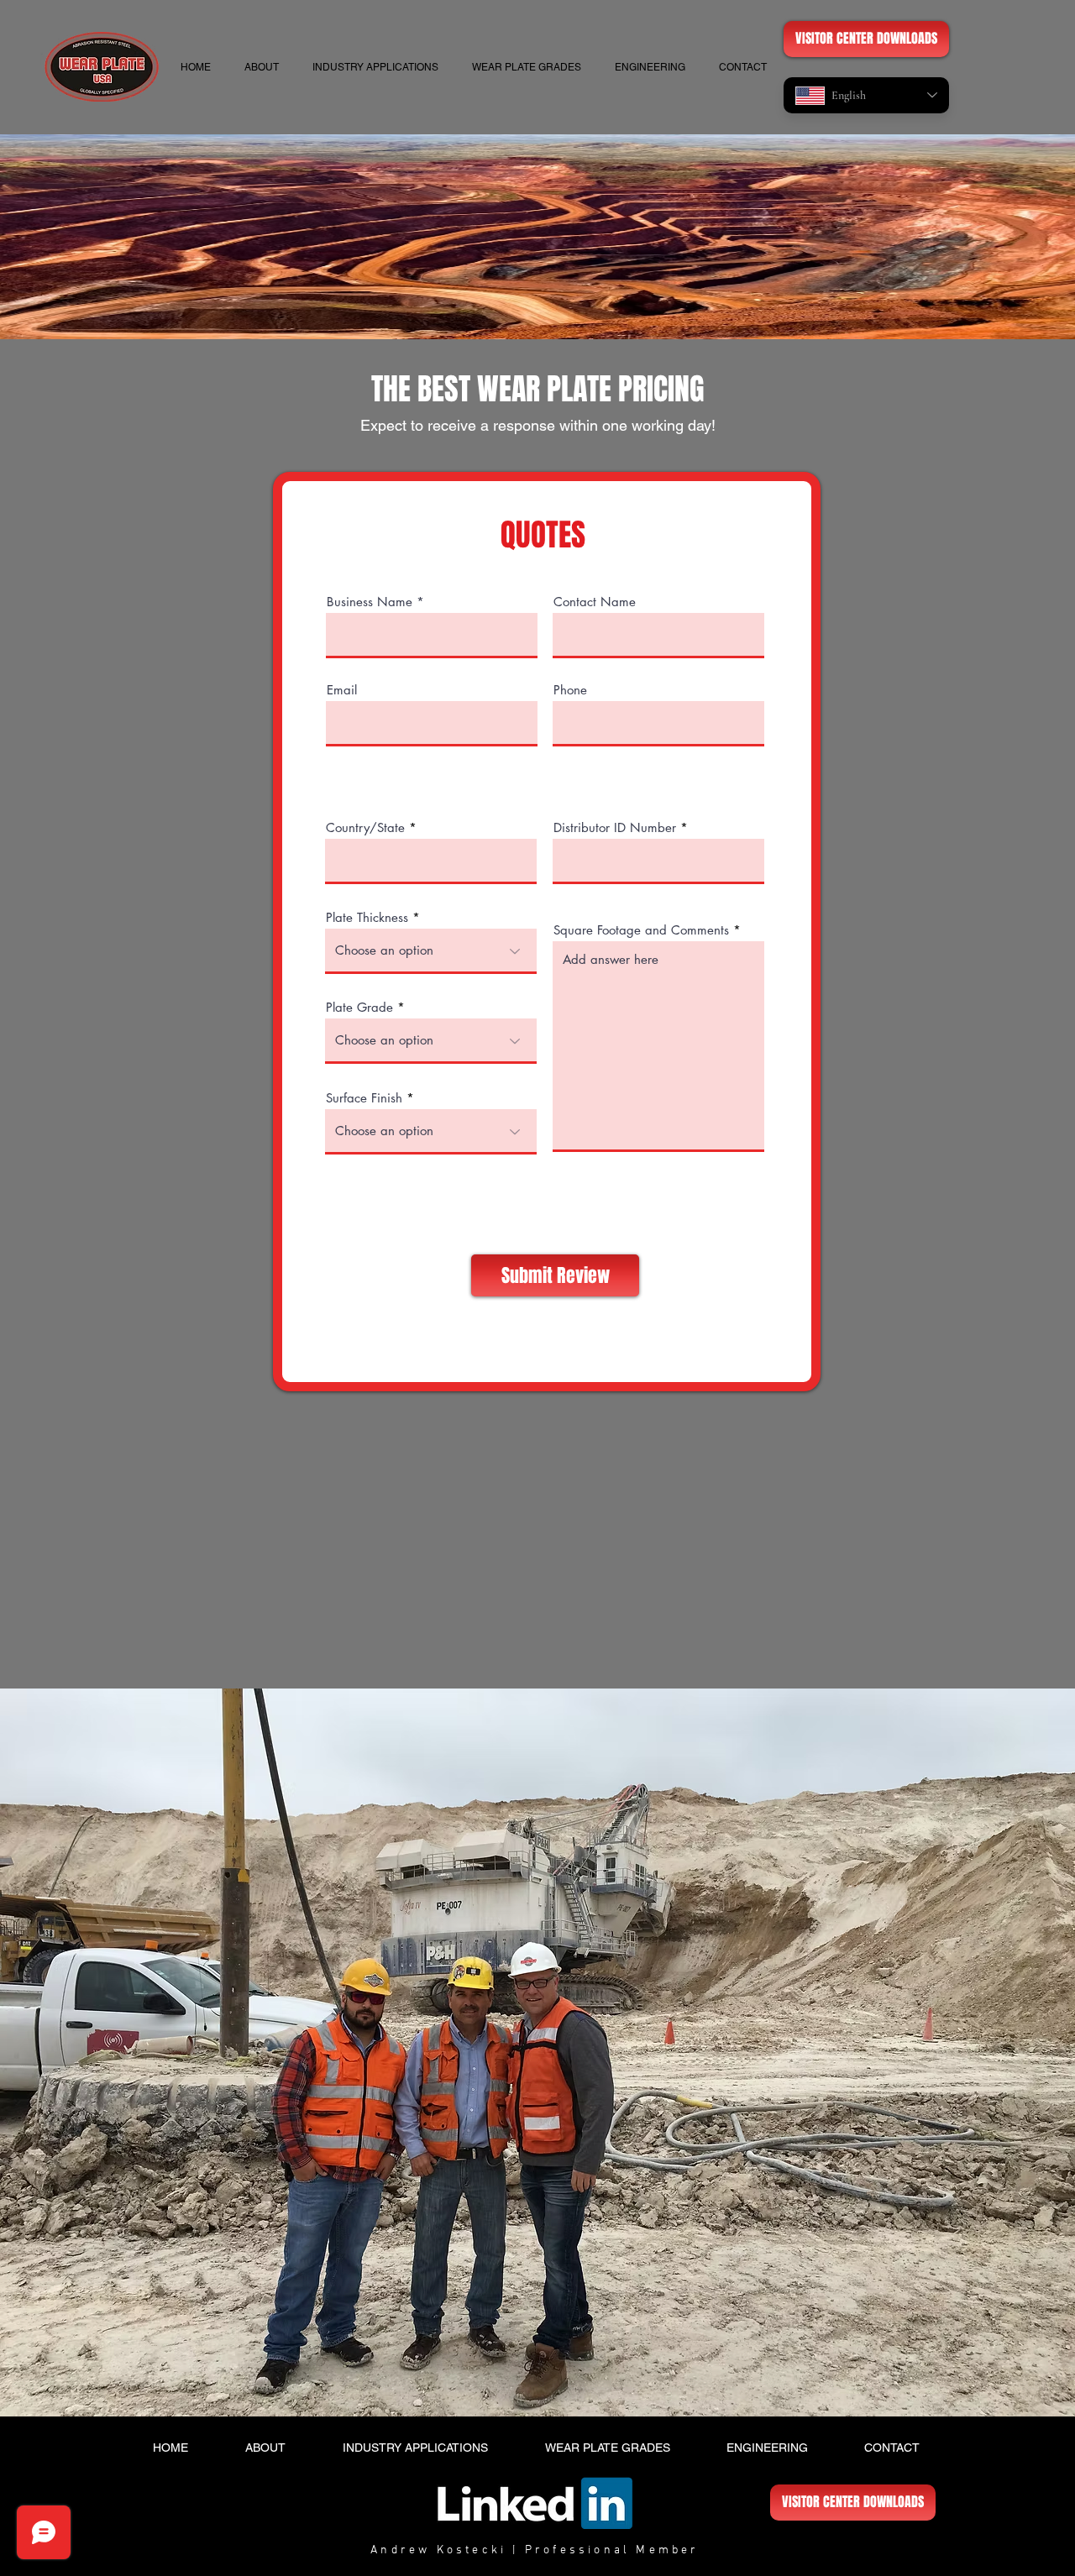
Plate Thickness (367, 917)
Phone (570, 690)
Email (342, 690)
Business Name (370, 602)
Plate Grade (359, 1007)
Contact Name (595, 602)
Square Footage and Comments (641, 930)
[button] (527, 67)
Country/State (365, 827)
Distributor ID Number (615, 827)
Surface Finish (364, 1098)
